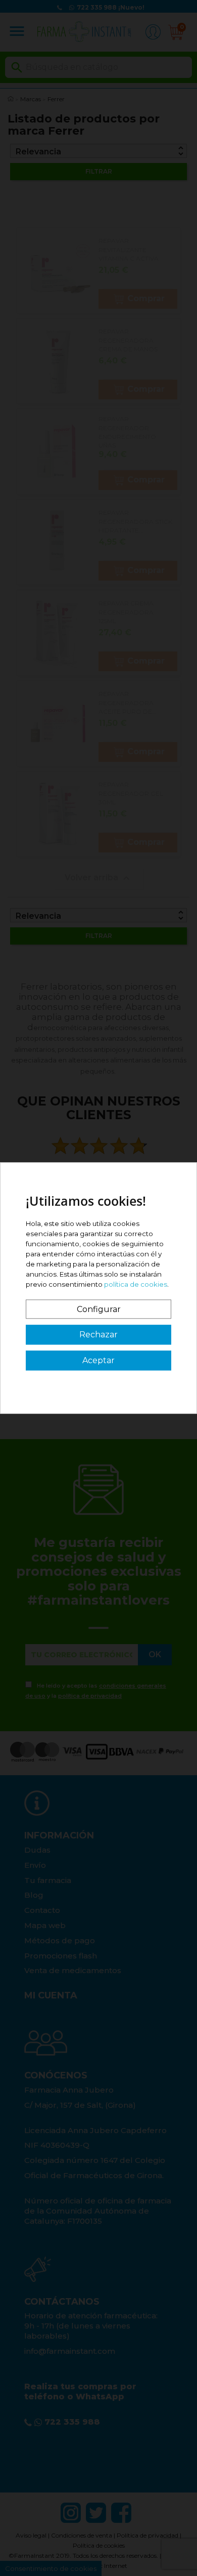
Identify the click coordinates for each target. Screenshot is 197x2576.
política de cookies (136, 1284)
